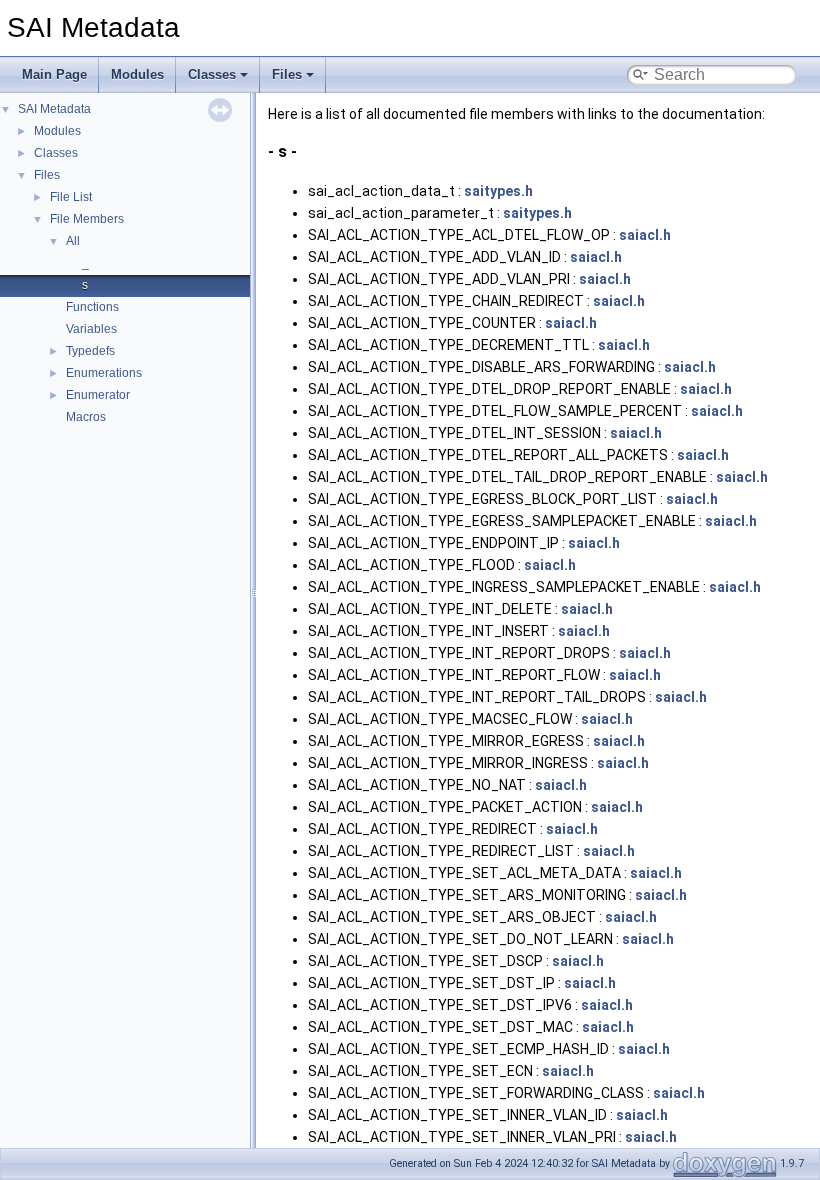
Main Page (54, 74)
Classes (212, 74)
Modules (137, 74)
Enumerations (104, 373)
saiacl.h (645, 235)
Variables (91, 329)
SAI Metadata (54, 109)
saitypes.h (498, 191)
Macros (86, 417)
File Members (87, 219)
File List (71, 197)
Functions (92, 307)
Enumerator (98, 395)
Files (287, 74)
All (73, 241)
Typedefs (90, 351)
